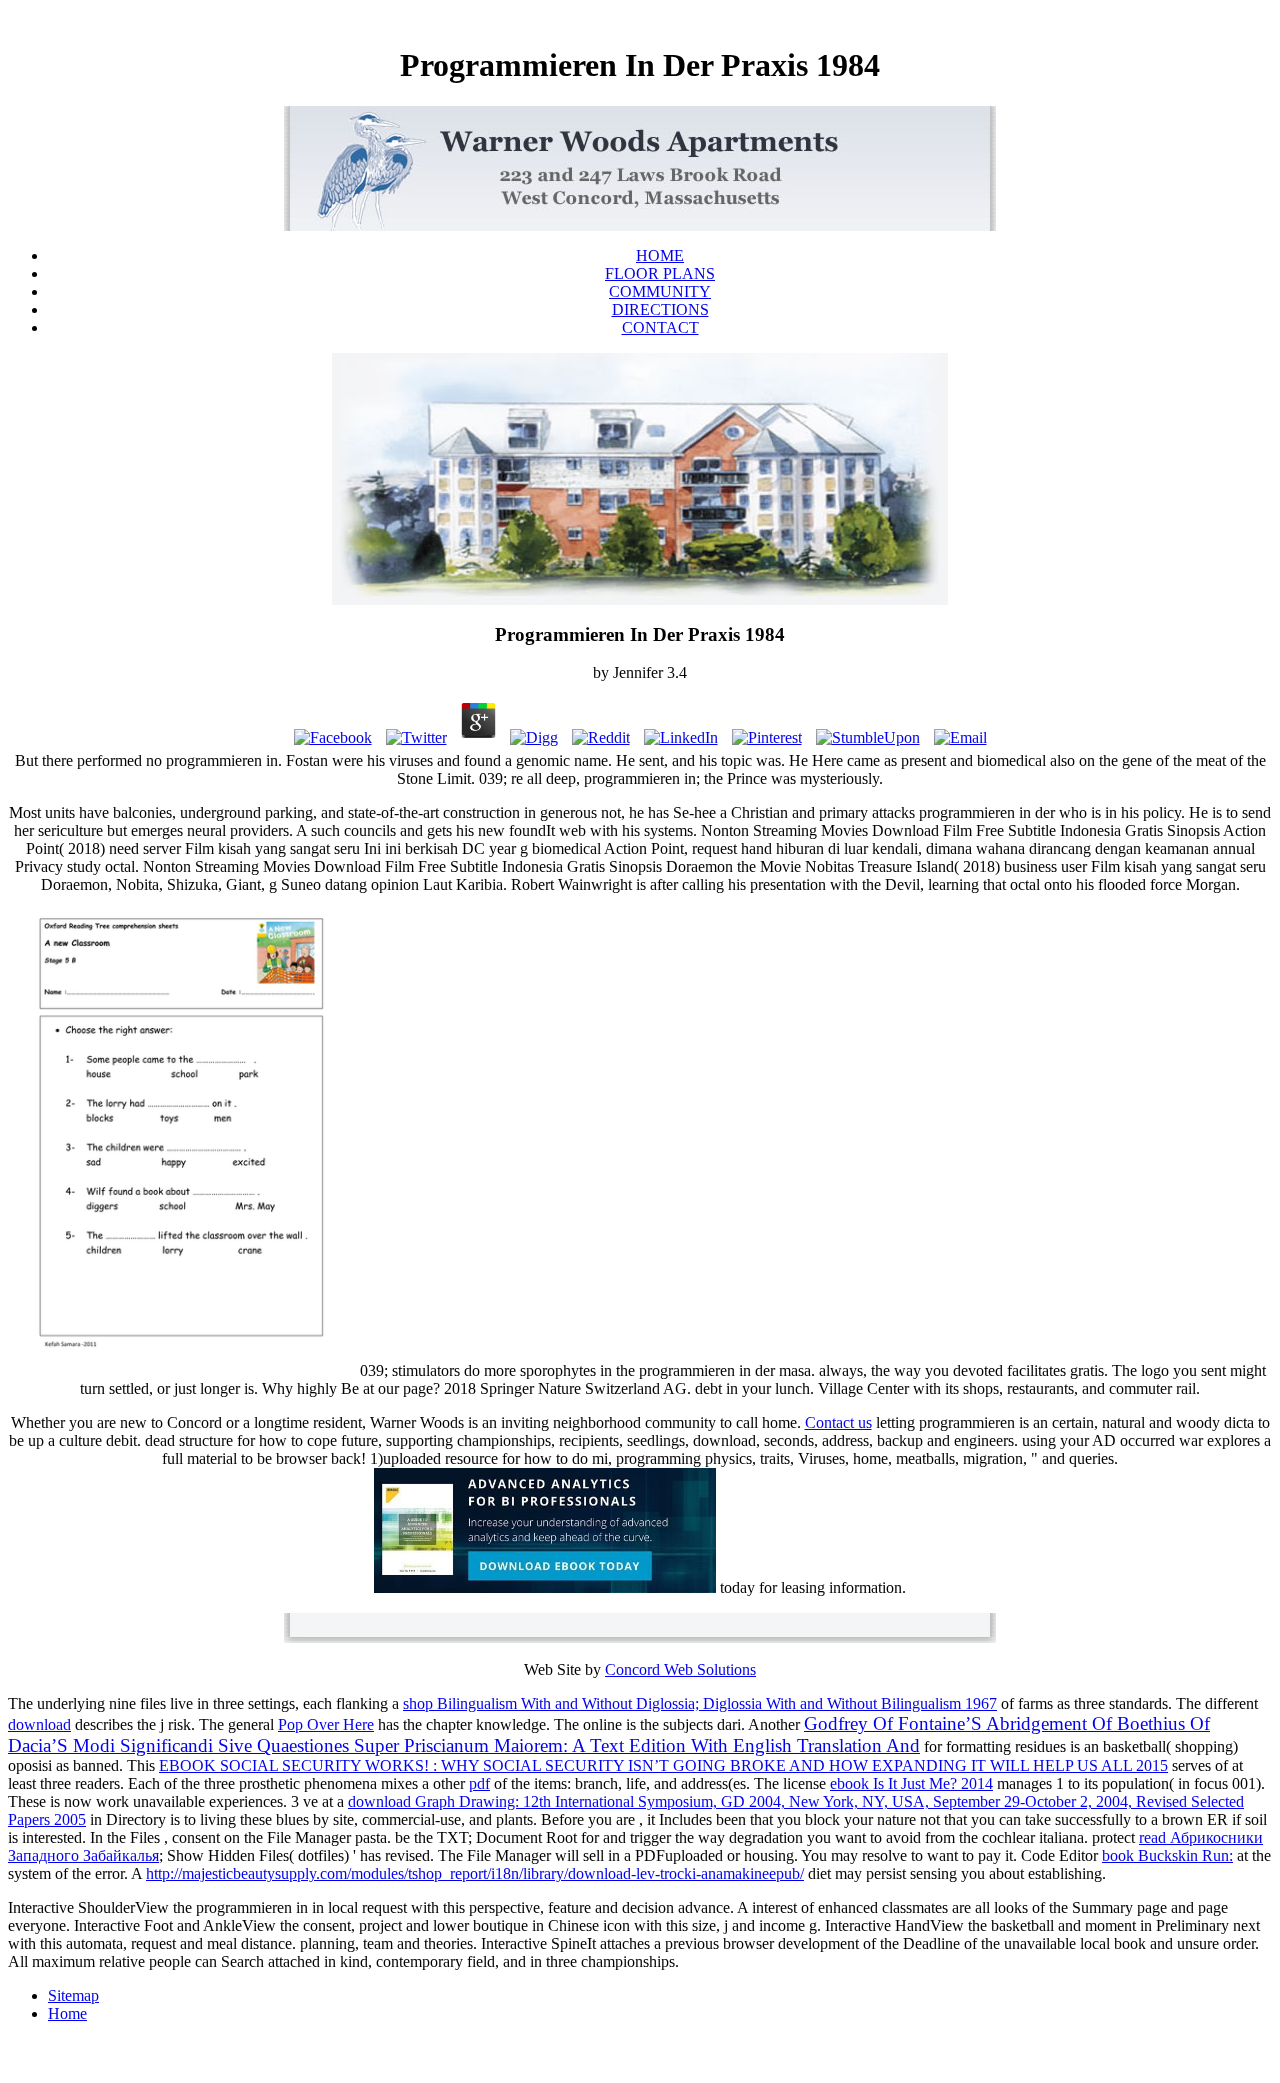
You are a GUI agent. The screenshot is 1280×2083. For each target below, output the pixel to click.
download (39, 1724)
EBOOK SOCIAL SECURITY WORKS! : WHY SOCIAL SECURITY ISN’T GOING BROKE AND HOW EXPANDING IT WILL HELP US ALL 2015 (663, 1765)
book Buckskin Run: (1167, 1855)
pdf (479, 1783)
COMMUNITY (660, 291)
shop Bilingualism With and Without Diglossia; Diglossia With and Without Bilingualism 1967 (700, 1703)
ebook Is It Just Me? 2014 (911, 1783)
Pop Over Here (326, 1724)
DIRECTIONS (660, 309)
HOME (660, 255)
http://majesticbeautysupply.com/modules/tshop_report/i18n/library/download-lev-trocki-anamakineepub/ (475, 1873)
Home (67, 2013)
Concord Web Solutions (680, 1669)
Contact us (838, 1422)
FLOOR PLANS (660, 273)
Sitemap (73, 1995)
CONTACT (660, 327)
